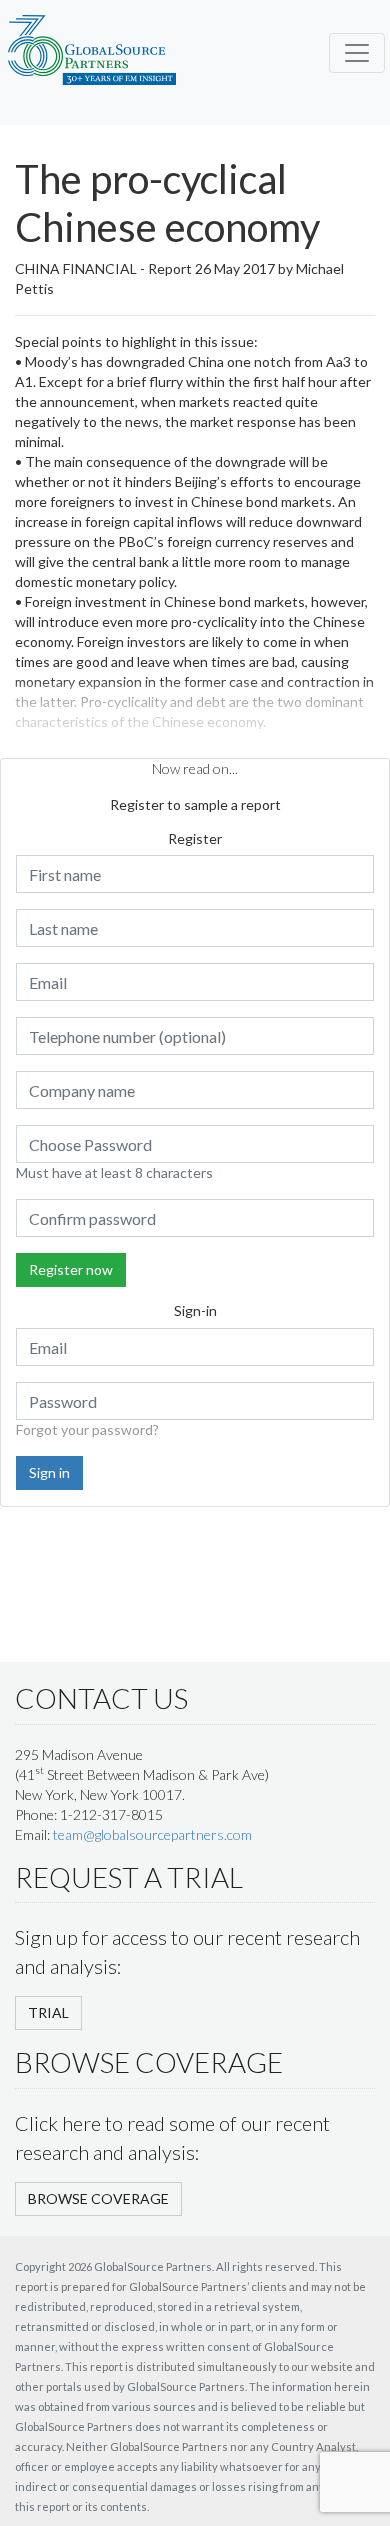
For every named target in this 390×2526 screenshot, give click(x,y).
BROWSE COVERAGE (98, 2198)
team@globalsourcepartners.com (152, 1834)
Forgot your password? (87, 1429)
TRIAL (48, 2012)
